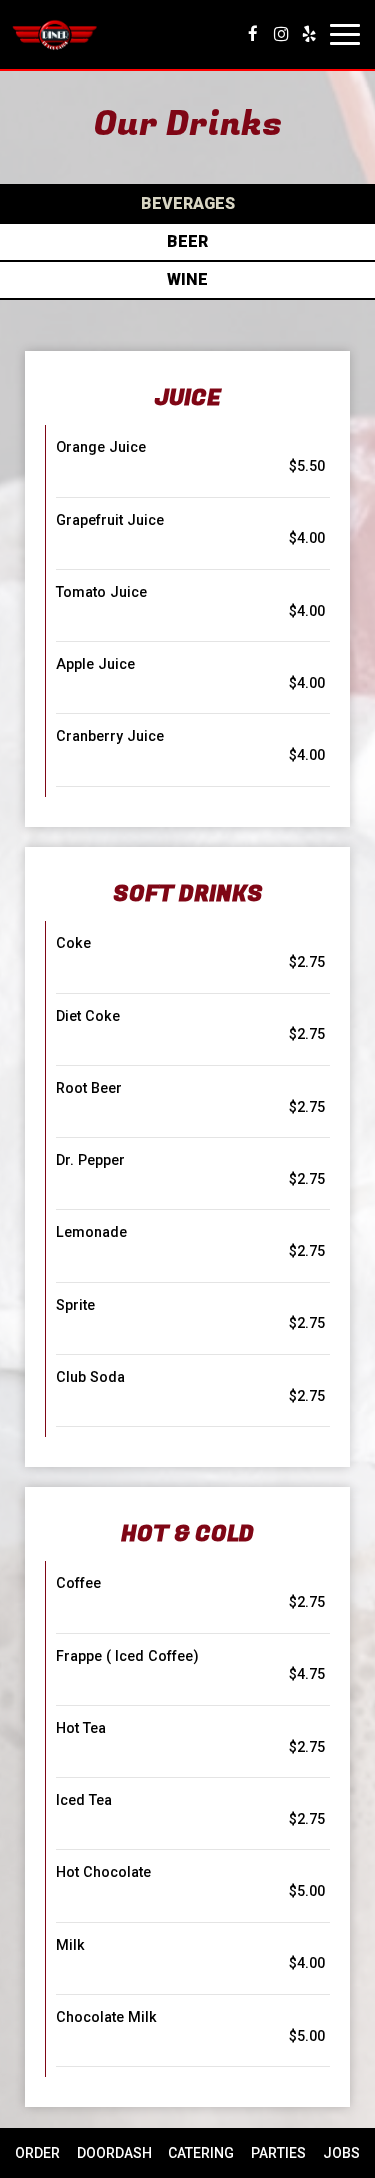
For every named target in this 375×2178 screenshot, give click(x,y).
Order (35, 2153)
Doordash (112, 2153)
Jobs (341, 2153)
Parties (278, 2153)
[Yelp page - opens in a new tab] (309, 34)
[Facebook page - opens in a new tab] (253, 34)
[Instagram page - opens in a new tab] (281, 34)
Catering (201, 2153)
